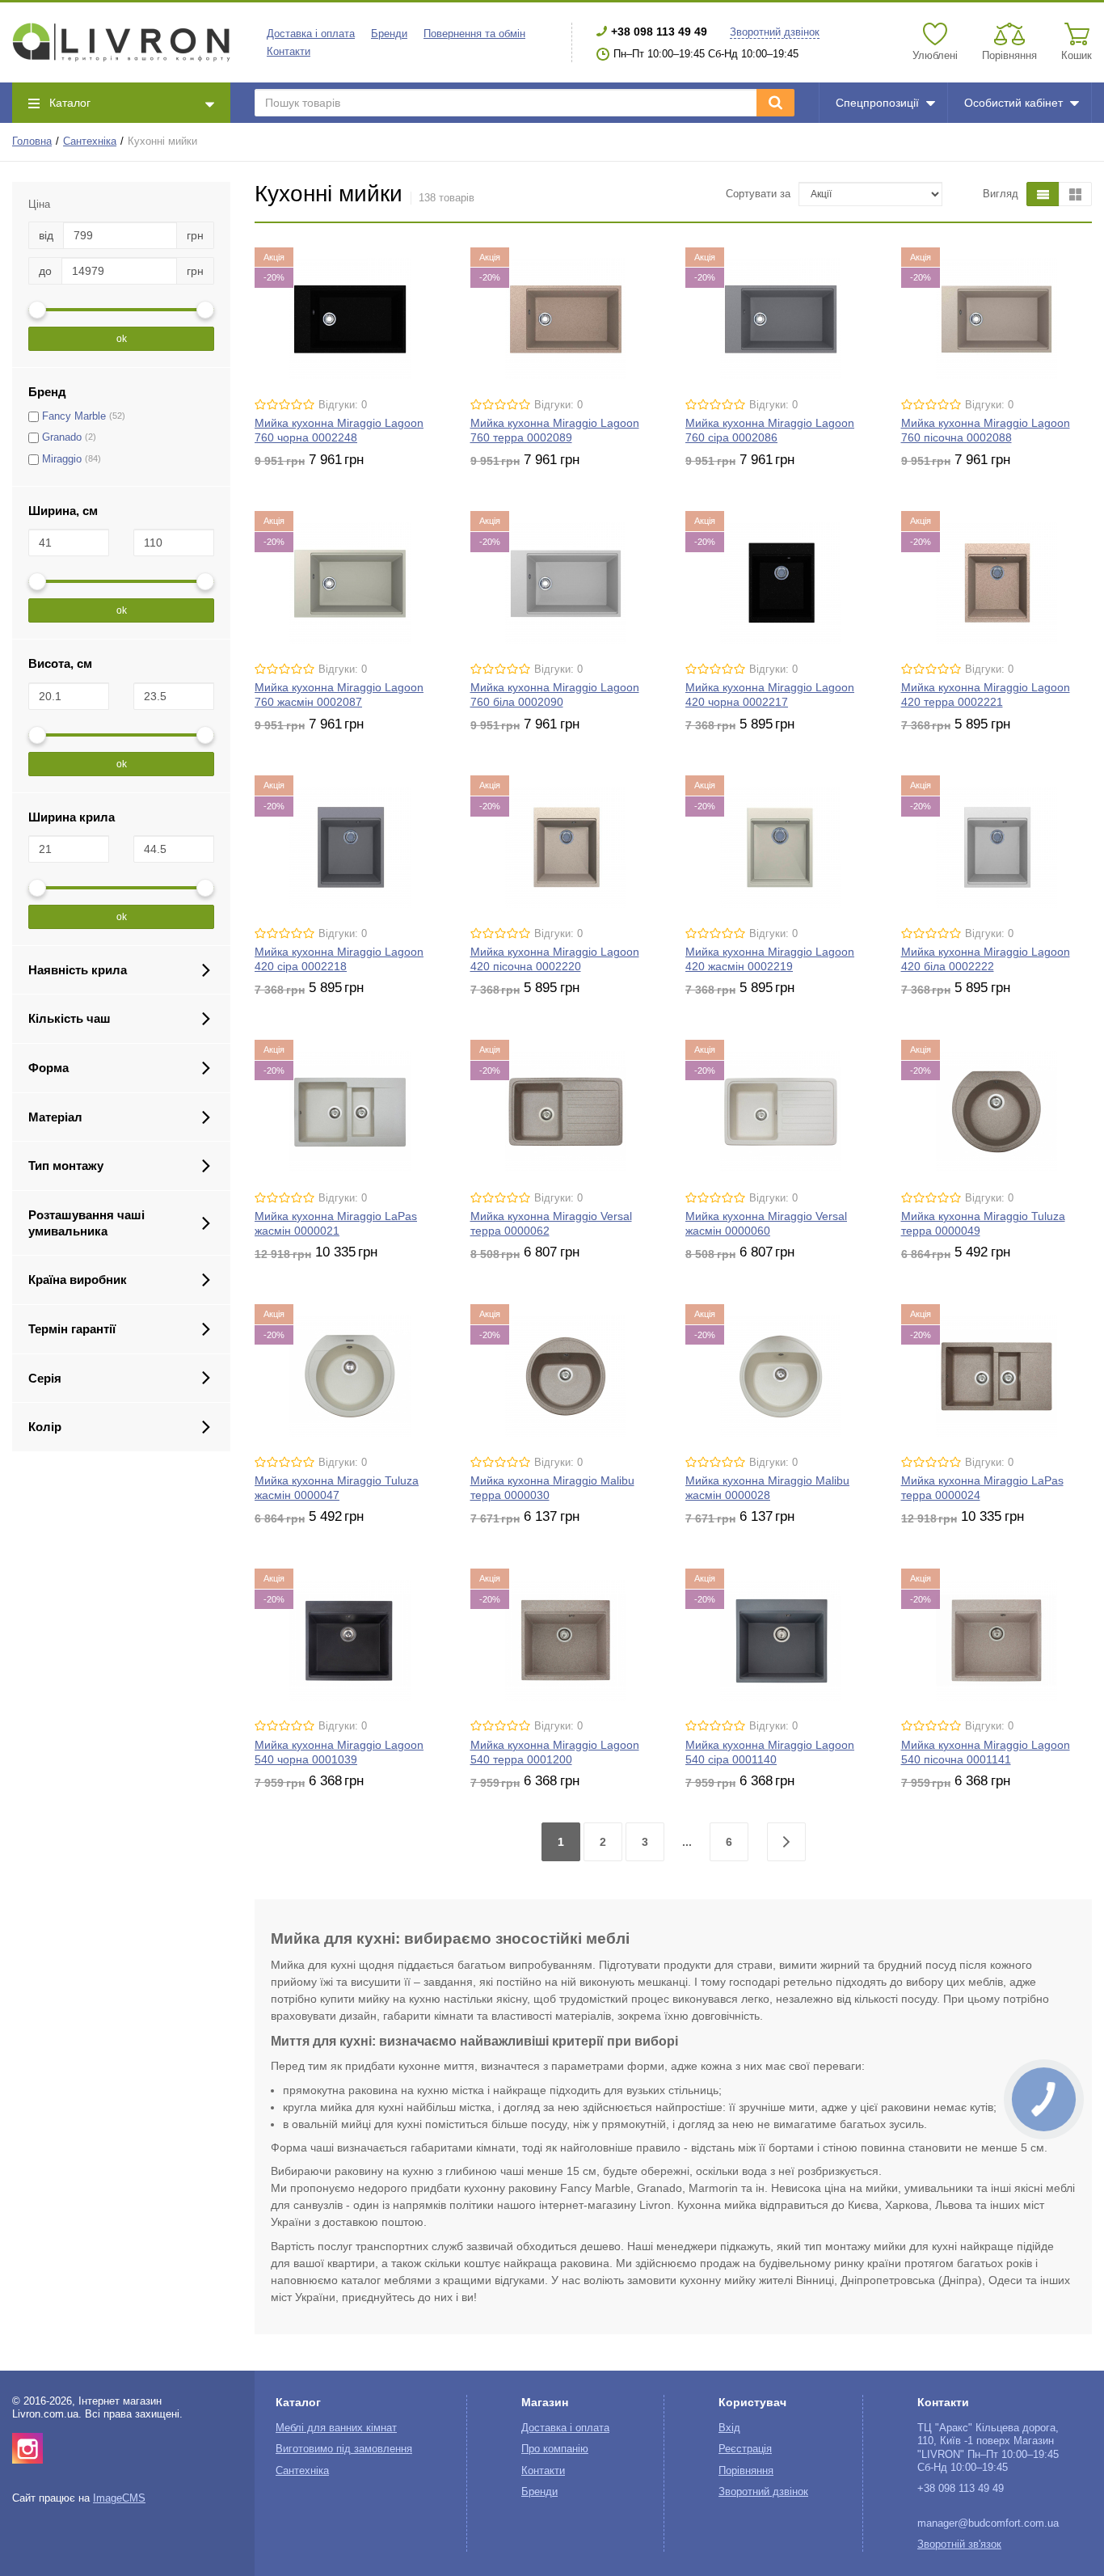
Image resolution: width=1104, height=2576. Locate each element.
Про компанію (555, 2449)
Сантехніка (90, 141)
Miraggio (62, 459)
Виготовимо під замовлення (344, 2449)
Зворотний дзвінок (775, 32)
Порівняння (746, 2471)
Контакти (289, 52)
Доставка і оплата (311, 34)
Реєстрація (745, 2449)
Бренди (389, 34)
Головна (32, 141)
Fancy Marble (74, 416)
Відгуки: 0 (343, 405)
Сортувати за (758, 194)
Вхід (729, 2428)
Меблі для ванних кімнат (336, 2428)
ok (122, 339)
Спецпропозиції (877, 103)
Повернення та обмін (474, 34)
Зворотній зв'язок (959, 2544)
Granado (62, 437)
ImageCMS (119, 2498)
